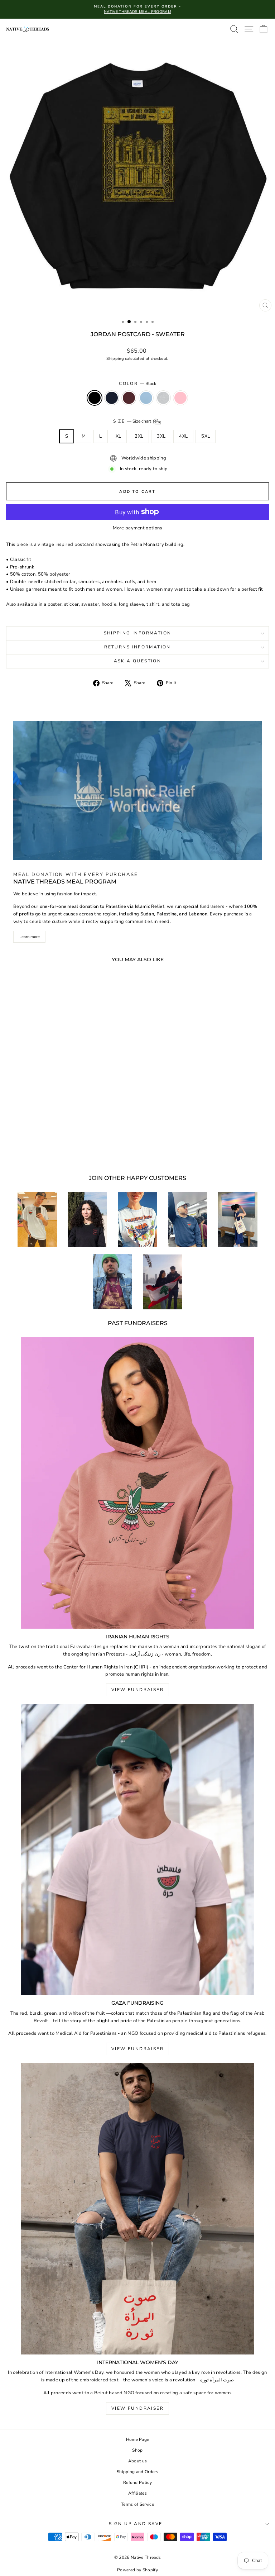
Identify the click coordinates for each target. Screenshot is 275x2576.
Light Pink (180, 398)
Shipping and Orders (137, 2472)
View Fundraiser (137, 1690)
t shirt (153, 604)
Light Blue (146, 398)
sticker (71, 604)
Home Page (138, 2439)
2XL (139, 436)
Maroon (129, 398)
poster (55, 604)
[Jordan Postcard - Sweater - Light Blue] (61, 1150)
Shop (137, 2450)
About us (138, 2461)
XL (119, 436)
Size (133, 421)
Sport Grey (163, 398)
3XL (161, 436)
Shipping (115, 359)
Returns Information (137, 647)
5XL (206, 436)
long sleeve (132, 604)
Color (137, 384)
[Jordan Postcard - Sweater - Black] (36, 1150)
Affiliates (137, 2493)
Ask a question (138, 661)
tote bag (181, 604)
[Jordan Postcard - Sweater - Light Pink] (77, 1150)
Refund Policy (137, 2482)
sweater (90, 604)
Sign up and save (136, 2524)
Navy (112, 398)
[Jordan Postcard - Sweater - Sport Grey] (69, 1150)
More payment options (137, 528)
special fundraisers (204, 906)
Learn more (30, 937)
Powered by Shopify (137, 2570)
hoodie (109, 604)
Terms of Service (137, 2504)
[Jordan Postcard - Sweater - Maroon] (52, 1150)
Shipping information (138, 633)
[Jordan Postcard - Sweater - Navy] (44, 1150)
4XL (183, 436)
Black (95, 398)
